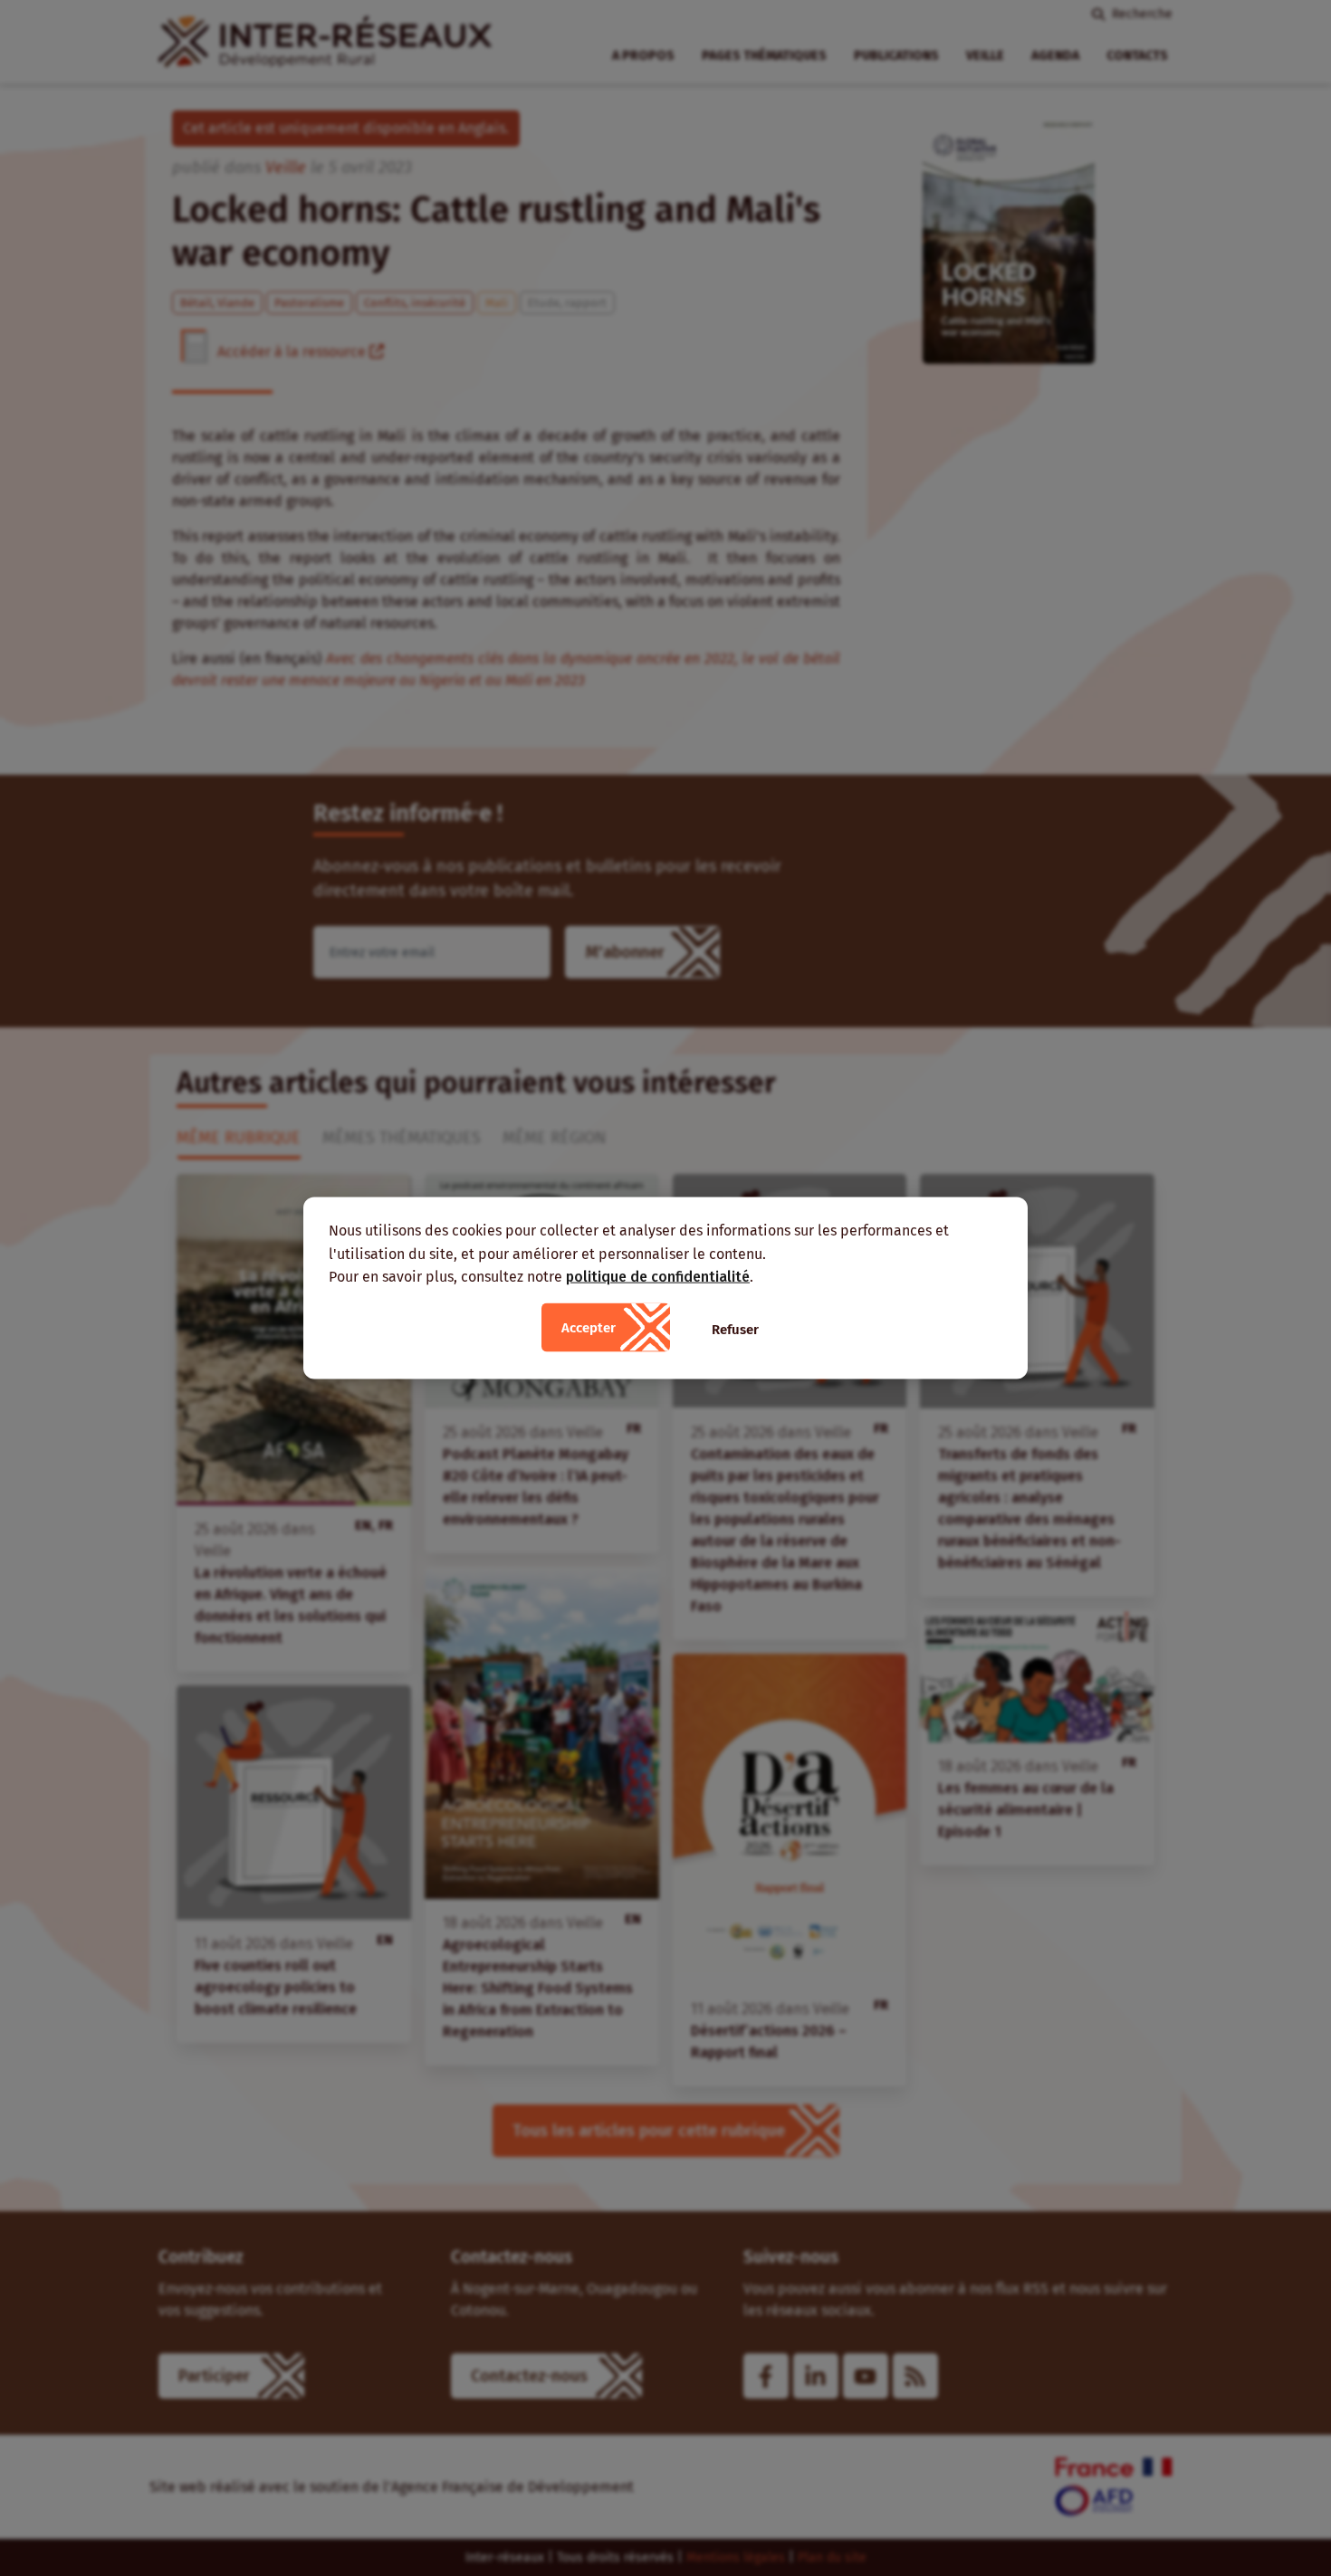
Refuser (735, 1329)
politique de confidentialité (658, 1277)
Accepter (589, 1327)
